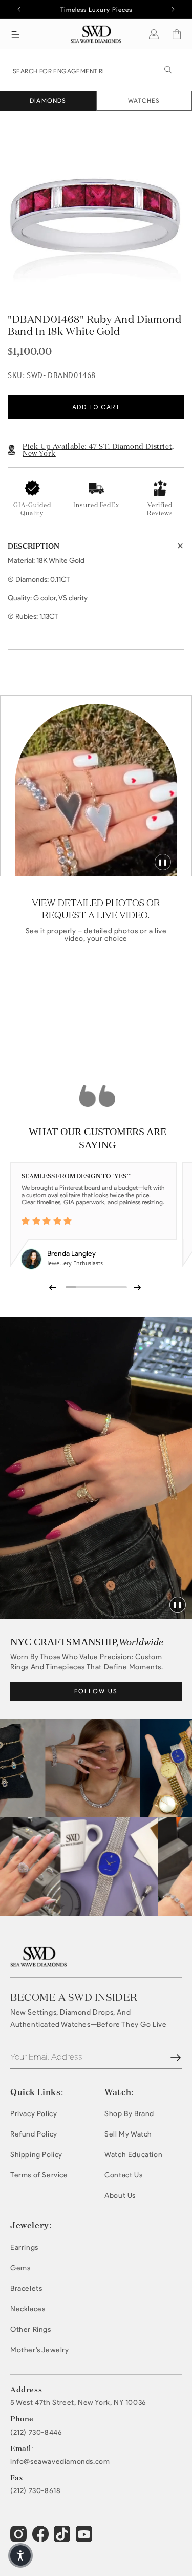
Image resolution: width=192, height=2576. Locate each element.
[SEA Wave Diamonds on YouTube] (63, 2539)
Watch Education (133, 2155)
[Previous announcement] (19, 9)
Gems (20, 2268)
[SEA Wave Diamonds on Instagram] (20, 2539)
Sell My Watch (128, 2134)
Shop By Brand (129, 2114)
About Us (120, 2196)
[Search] (168, 70)
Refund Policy (34, 2134)
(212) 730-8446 (36, 2433)
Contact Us (123, 2175)
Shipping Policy (36, 2155)
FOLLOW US (96, 1691)
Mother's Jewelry (40, 2350)
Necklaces (28, 2309)
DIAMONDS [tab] (48, 101)
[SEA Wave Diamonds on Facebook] (42, 2539)
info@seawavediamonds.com (60, 2462)
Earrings (24, 2247)
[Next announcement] (173, 9)
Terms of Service (39, 2175)
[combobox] (96, 70)
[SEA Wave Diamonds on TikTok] (85, 2539)
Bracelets (26, 2288)
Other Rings (31, 2329)
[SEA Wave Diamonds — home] (96, 34)
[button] (15, 34)
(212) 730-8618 (35, 2491)
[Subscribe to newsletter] (176, 2058)
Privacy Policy (34, 2114)
